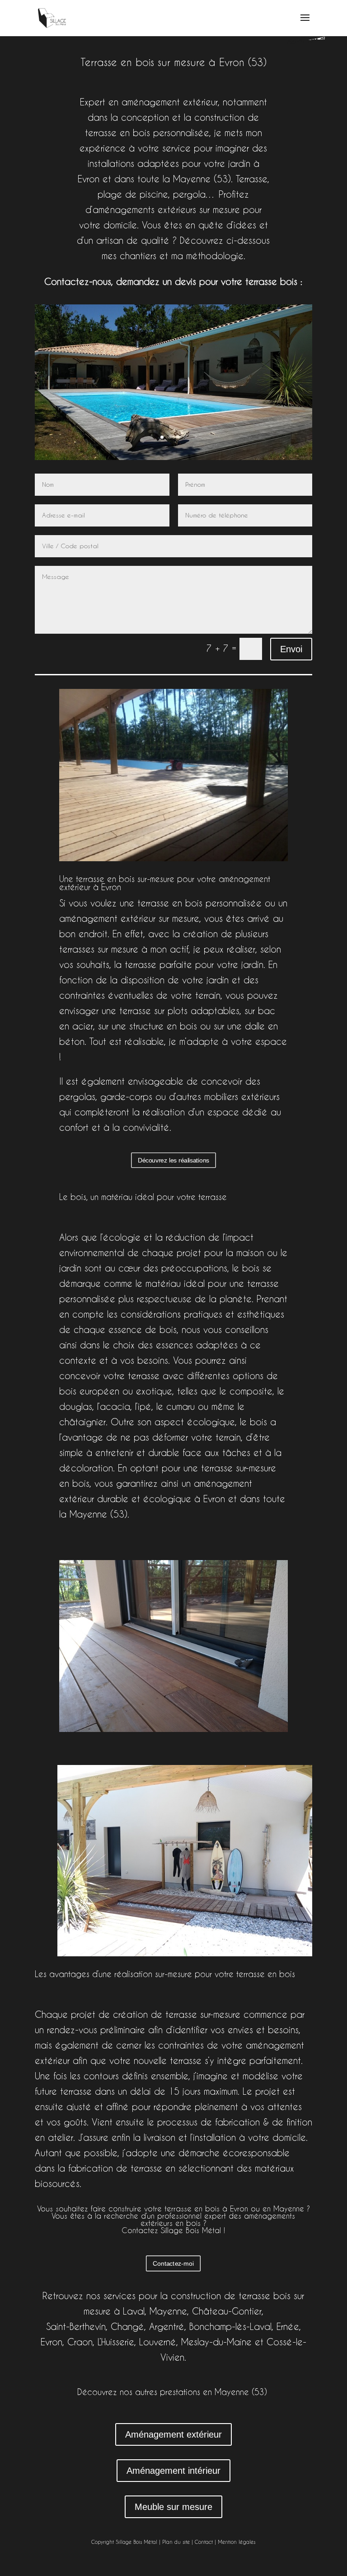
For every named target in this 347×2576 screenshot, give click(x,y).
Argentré (167, 2327)
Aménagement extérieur (173, 2434)
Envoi (291, 649)
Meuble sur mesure (173, 2507)
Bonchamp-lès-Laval (230, 2327)
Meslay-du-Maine (216, 2342)
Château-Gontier (227, 2311)
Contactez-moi (173, 2263)
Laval (134, 2311)
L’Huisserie (116, 2342)
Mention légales (237, 2542)
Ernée (288, 2327)
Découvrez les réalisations (173, 1160)
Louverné (158, 2342)
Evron (52, 2342)
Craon (80, 2342)
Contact (204, 2542)
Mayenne (168, 2311)
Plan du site (176, 2542)
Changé (127, 2327)
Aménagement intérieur (173, 2471)
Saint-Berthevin (76, 2327)
